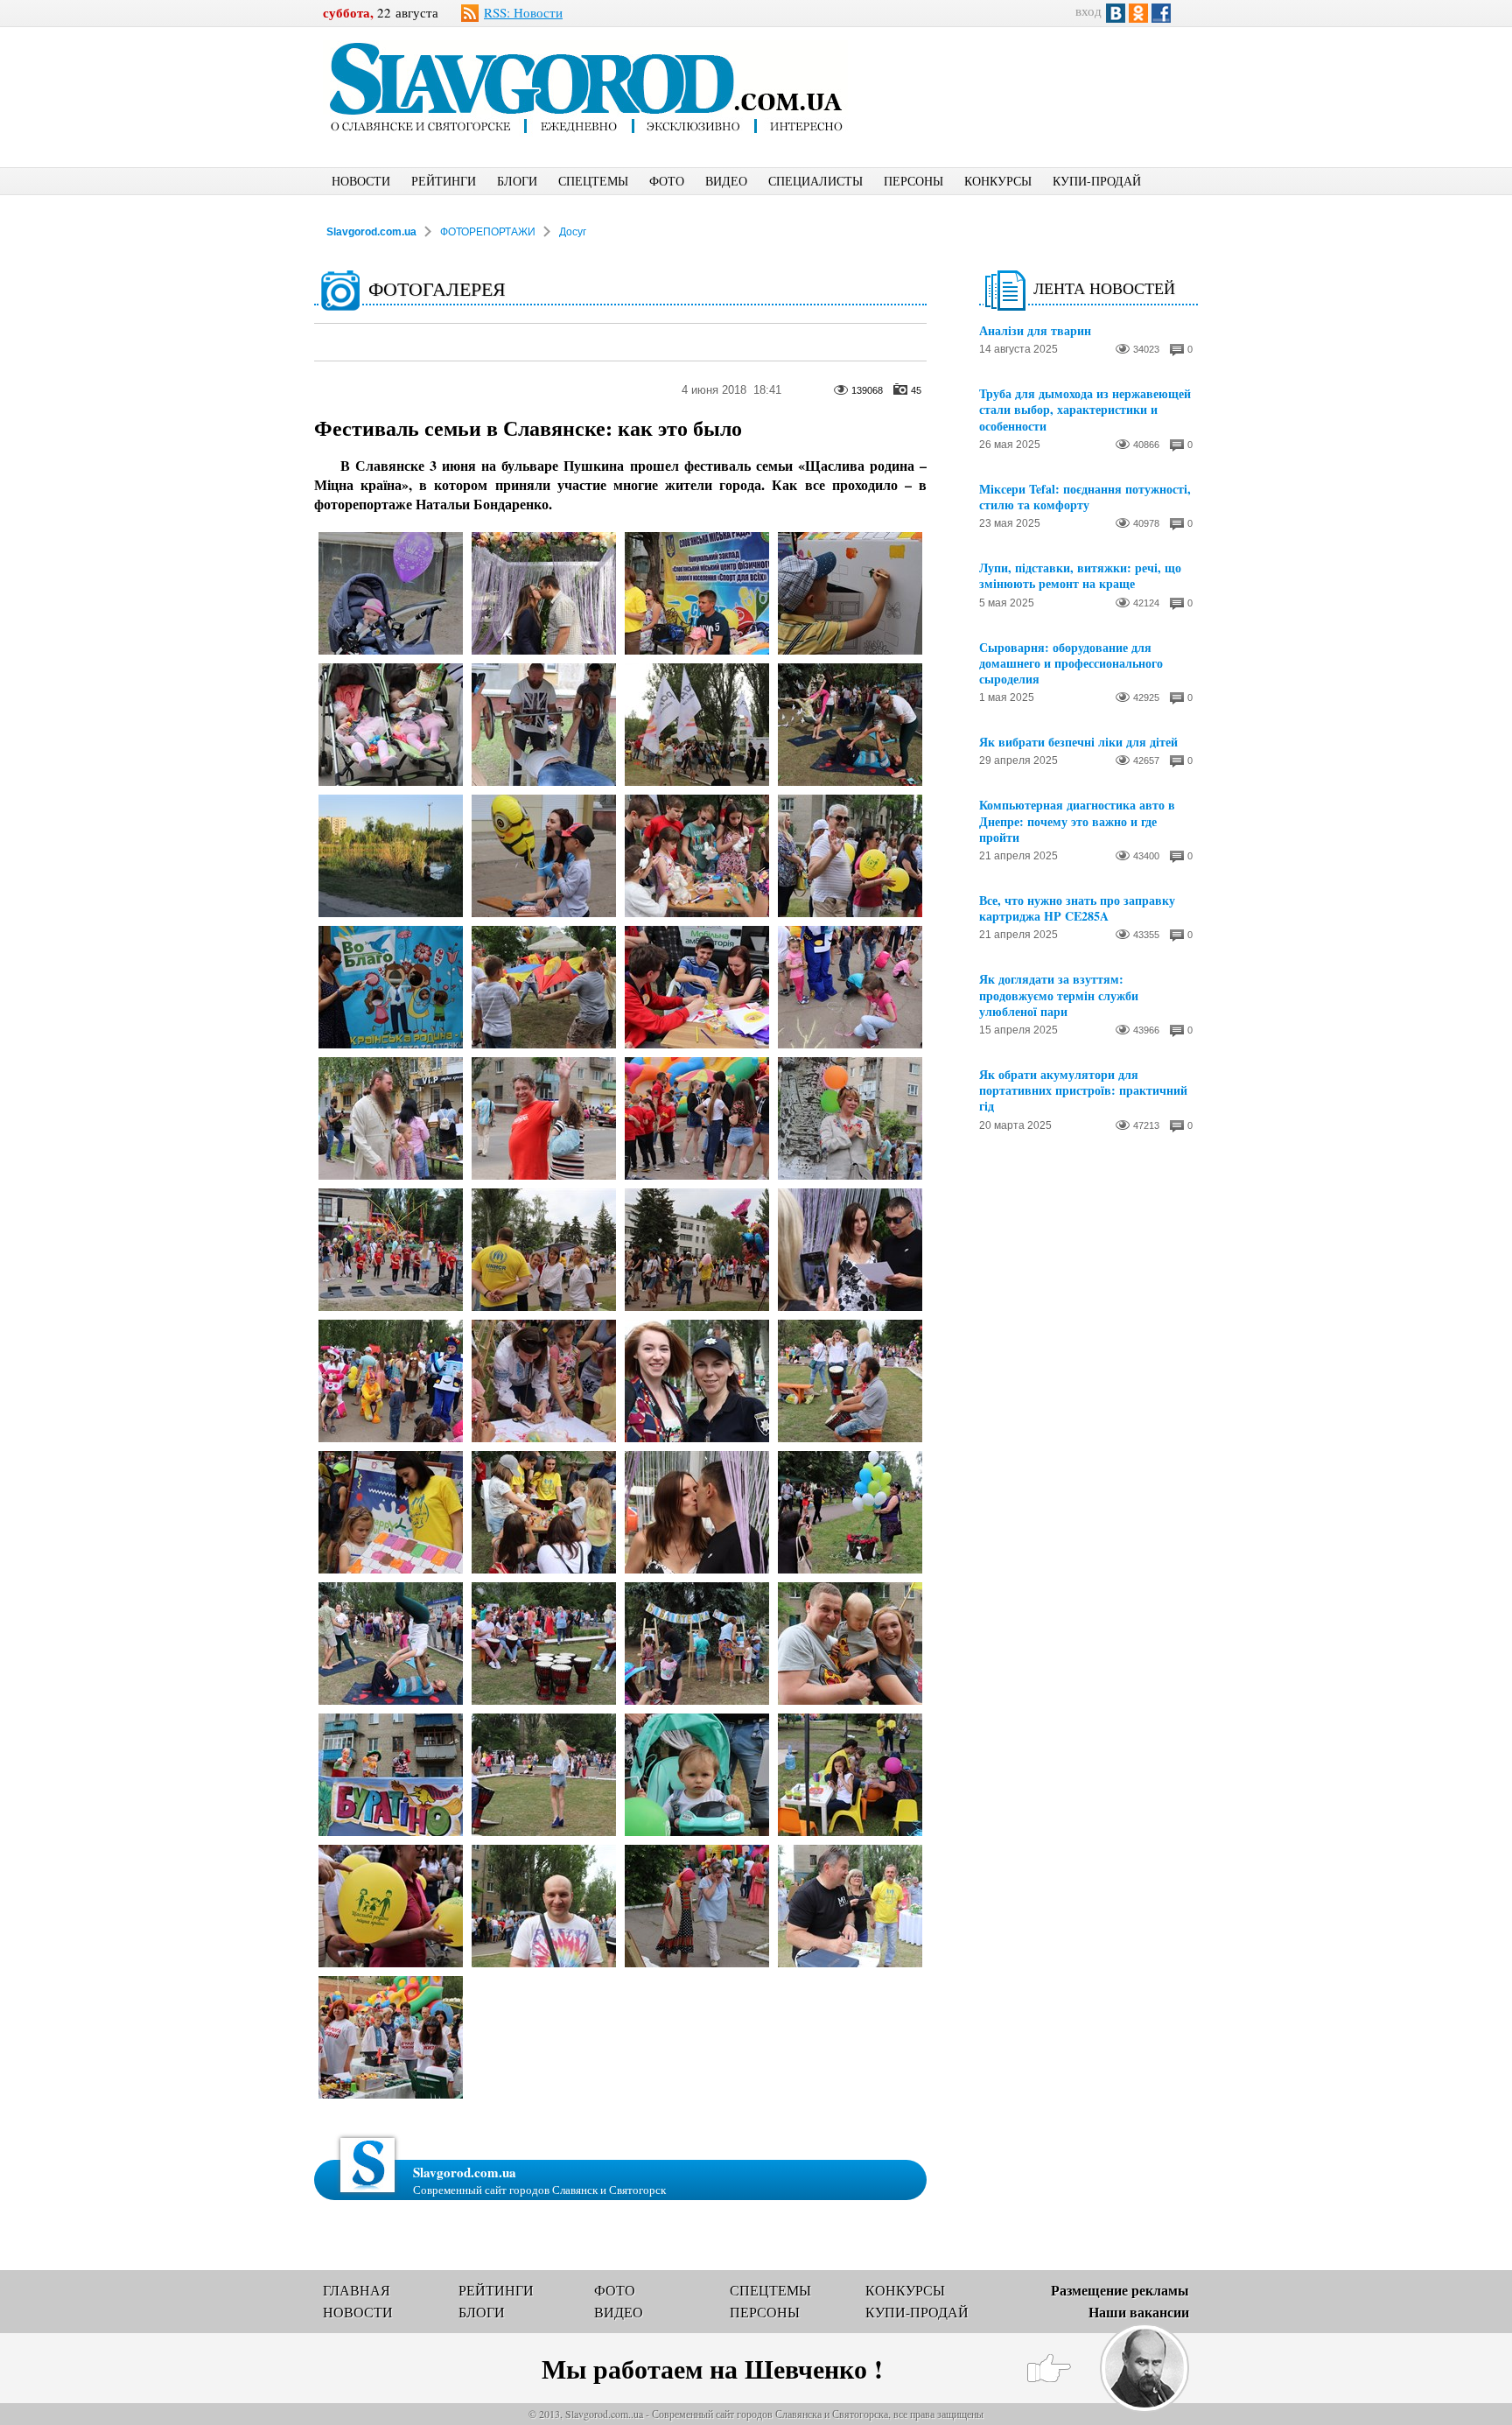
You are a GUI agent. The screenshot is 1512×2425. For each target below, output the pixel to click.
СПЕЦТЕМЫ (593, 181)
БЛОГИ (517, 181)
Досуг (573, 232)
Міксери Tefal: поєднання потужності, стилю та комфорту (1085, 497)
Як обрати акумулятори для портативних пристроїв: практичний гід (1083, 1091)
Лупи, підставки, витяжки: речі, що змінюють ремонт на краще (1080, 576)
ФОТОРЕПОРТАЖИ (488, 232)
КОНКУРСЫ (998, 181)
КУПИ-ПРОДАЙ (1097, 181)
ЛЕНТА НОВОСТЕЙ (1104, 288)
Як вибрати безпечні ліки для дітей (1078, 742)
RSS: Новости (523, 12)
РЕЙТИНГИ (444, 181)
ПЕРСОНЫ (913, 181)
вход (1088, 11)
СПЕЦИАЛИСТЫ (815, 181)
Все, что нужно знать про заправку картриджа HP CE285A (1077, 908)
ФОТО (667, 181)
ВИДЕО (726, 181)
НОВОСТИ (361, 181)
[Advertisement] (1040, 84)
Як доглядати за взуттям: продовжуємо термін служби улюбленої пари (1059, 995)
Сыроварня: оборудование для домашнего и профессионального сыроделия (1071, 664)
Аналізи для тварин (1035, 331)
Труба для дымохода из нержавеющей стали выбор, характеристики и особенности (1085, 410)
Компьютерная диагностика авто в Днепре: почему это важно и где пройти (1077, 821)
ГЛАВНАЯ (357, 2290)
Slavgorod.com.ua (371, 232)
